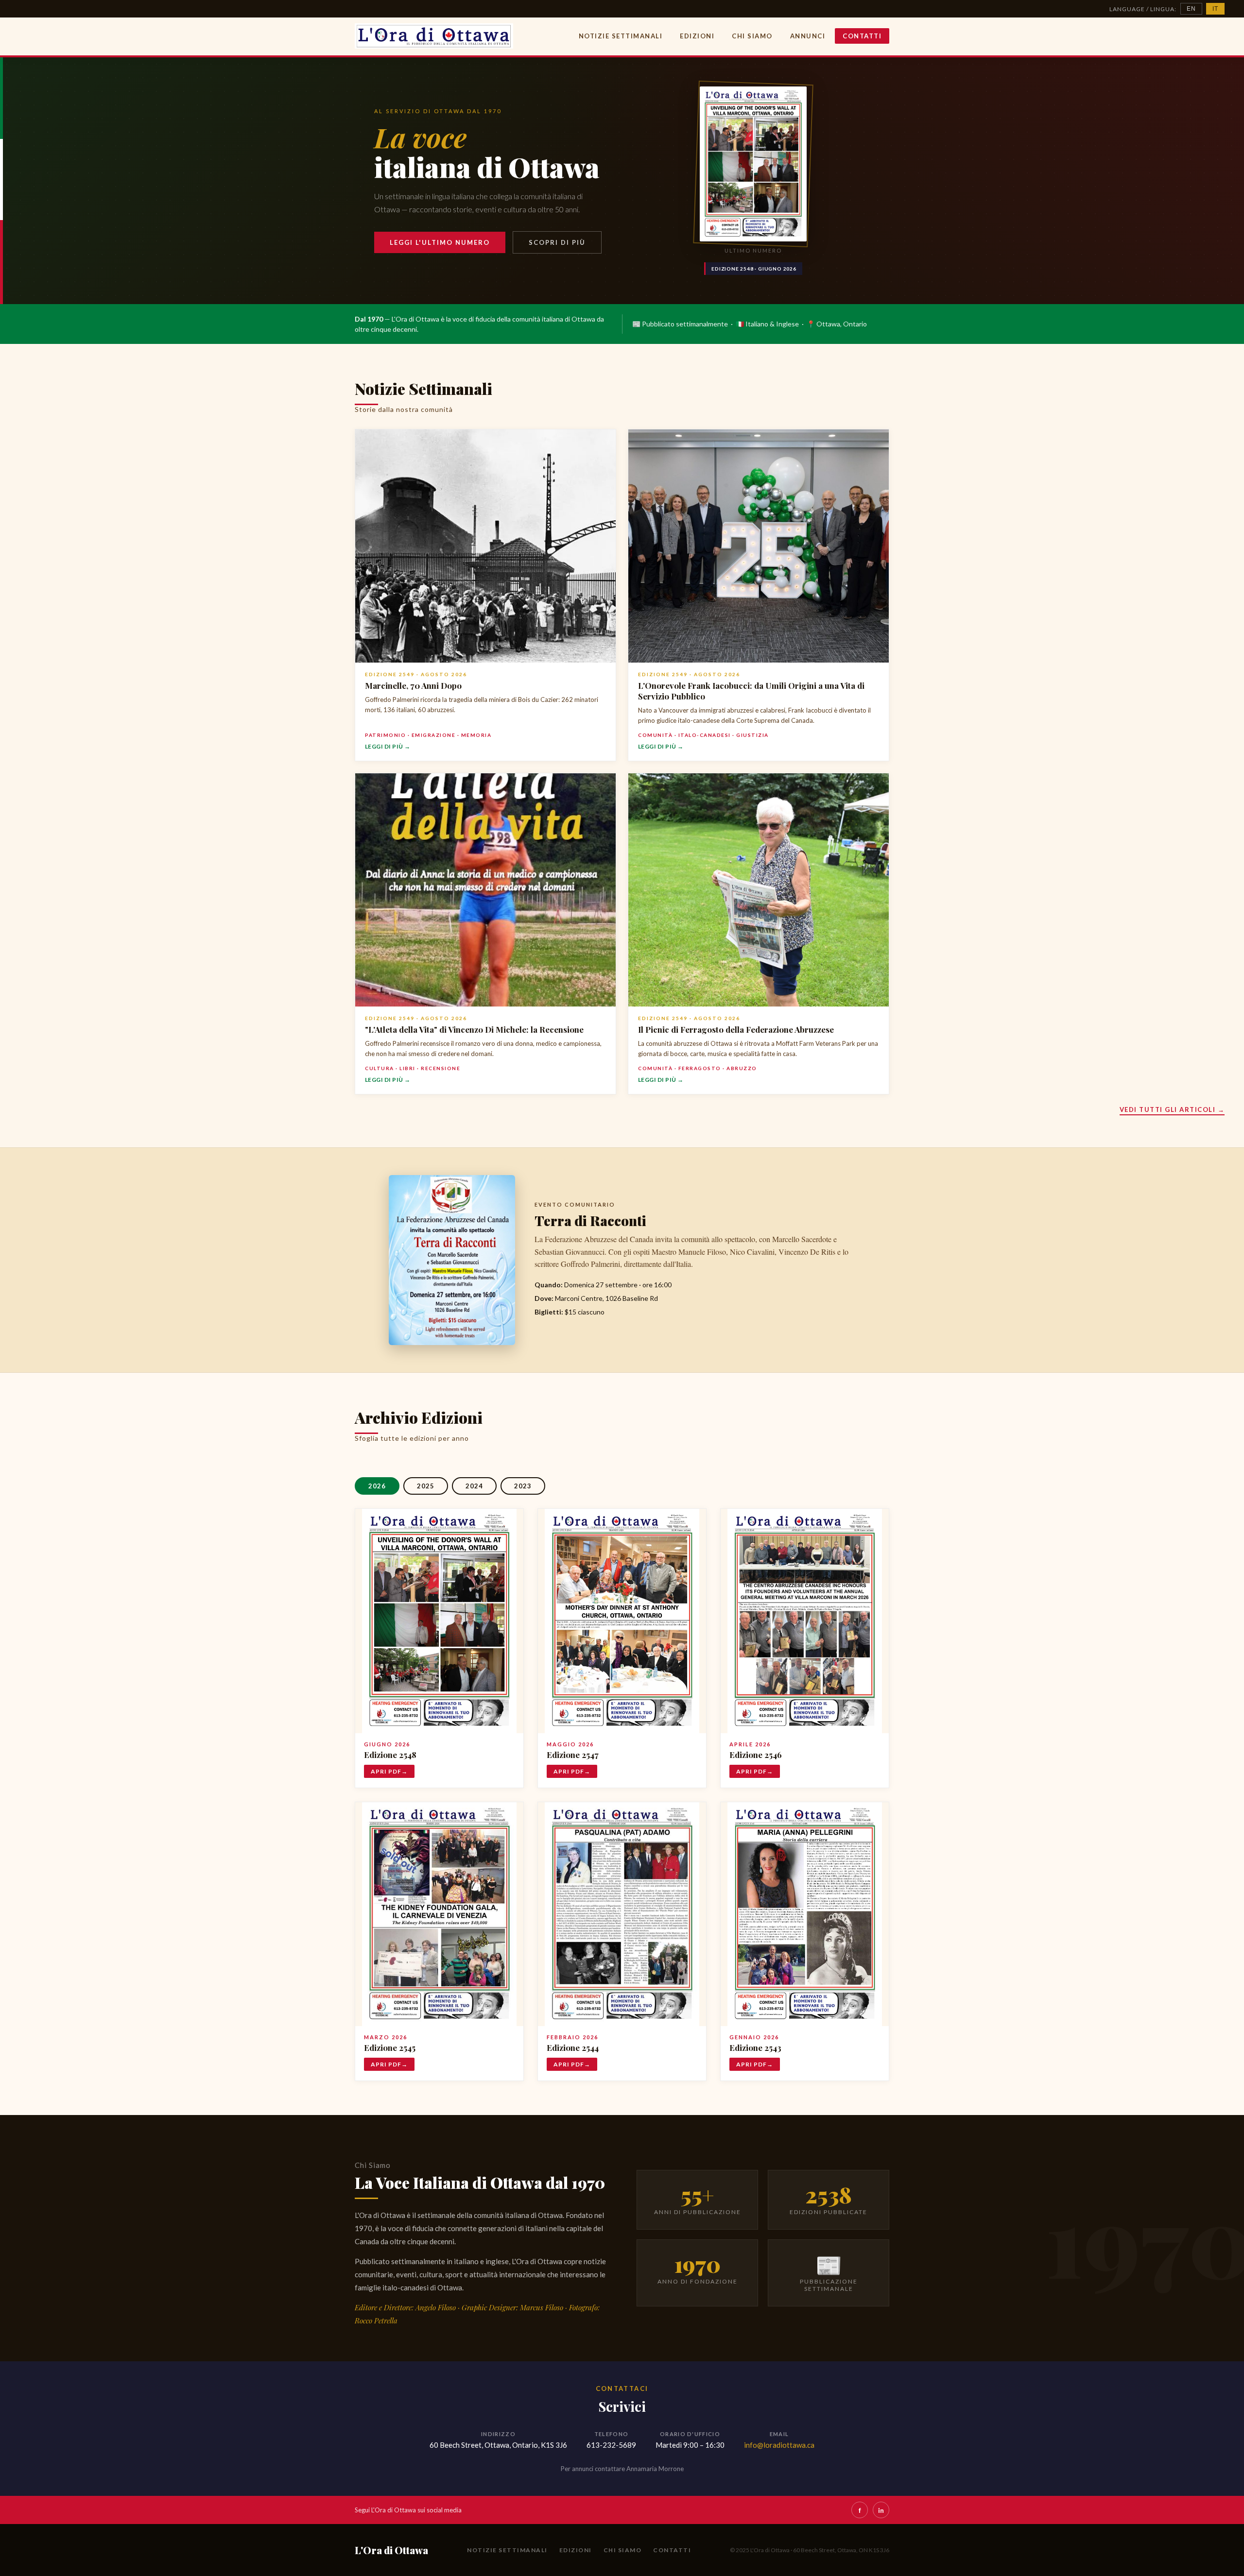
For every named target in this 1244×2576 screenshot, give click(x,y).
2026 (377, 1486)
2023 (523, 1486)
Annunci (808, 36)
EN (1191, 9)
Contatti (862, 36)
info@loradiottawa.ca (779, 2445)
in (881, 2510)
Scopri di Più (557, 242)
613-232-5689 (611, 2445)
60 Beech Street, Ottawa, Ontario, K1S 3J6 (498, 2445)
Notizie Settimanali (621, 36)
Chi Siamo (752, 36)
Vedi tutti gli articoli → (1172, 1109)
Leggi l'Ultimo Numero (440, 242)
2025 (426, 1486)
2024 (474, 1486)
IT (1215, 9)
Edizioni (697, 36)
